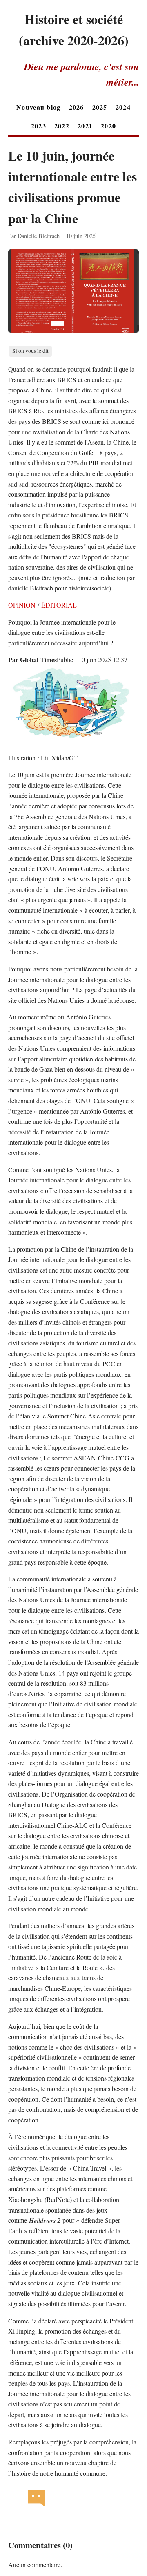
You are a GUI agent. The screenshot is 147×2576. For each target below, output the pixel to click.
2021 (85, 126)
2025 (100, 107)
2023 (39, 126)
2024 (123, 107)
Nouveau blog (38, 107)
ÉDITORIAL (59, 605)
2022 (62, 126)
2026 (77, 107)
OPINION (22, 605)
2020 (108, 126)
